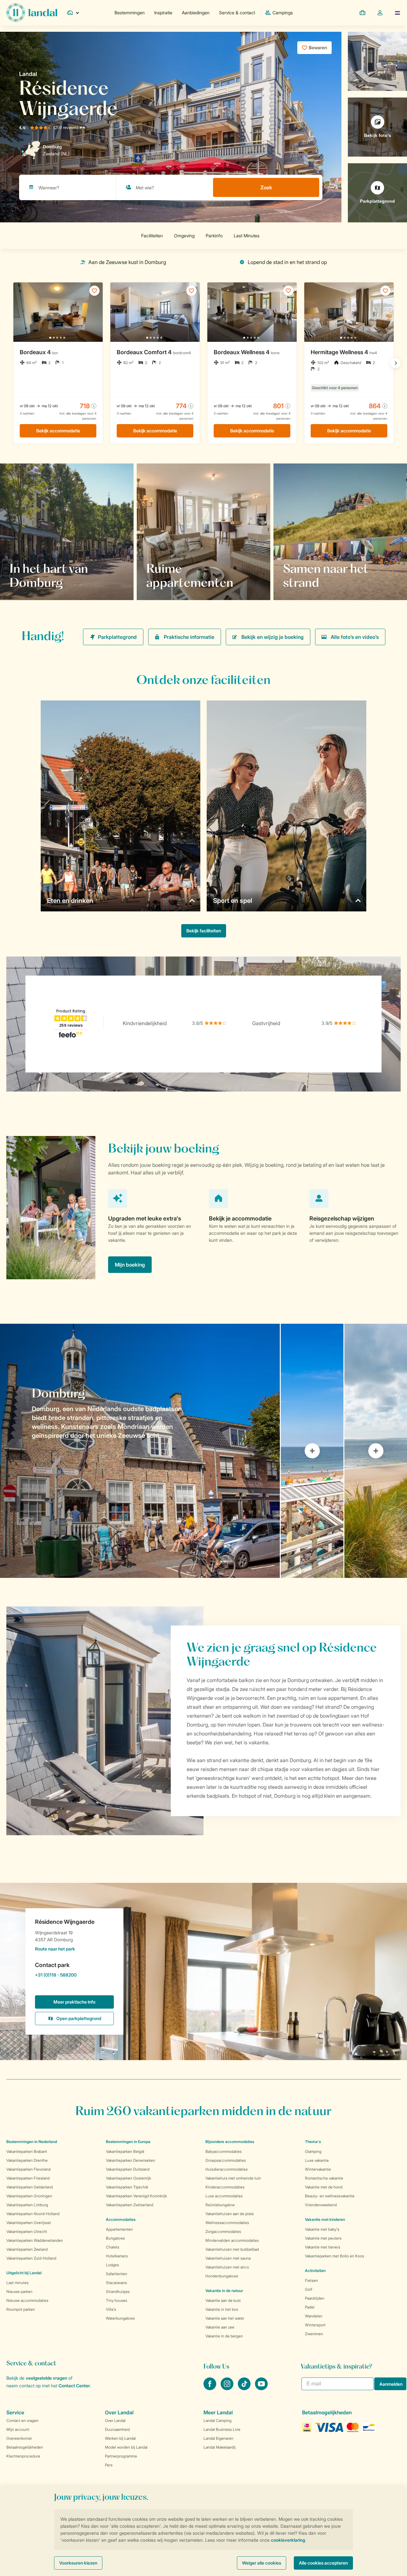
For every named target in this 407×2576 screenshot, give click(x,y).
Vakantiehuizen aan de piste (230, 2214)
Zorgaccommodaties (223, 2231)
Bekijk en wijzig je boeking (272, 637)
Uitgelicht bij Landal (24, 2273)
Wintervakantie (318, 2169)
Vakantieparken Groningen (29, 2196)
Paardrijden (315, 2298)
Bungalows (115, 2238)
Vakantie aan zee (220, 2327)
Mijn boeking (130, 1265)
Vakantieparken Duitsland (128, 2169)
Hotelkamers (117, 2256)
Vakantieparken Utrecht (27, 2231)
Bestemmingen (130, 13)
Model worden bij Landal (126, 2447)
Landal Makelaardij (220, 2447)
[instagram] (228, 2388)
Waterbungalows (120, 2318)
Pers (109, 2465)
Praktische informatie (189, 637)
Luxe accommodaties (224, 2196)
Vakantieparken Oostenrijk (128, 2178)
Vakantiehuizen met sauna (228, 2258)
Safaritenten (117, 2274)
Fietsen (311, 2280)
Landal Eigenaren (218, 2438)
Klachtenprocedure (23, 2456)
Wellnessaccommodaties (227, 2223)
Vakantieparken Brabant (27, 2151)
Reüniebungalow (220, 2205)
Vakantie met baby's (322, 2229)
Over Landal (115, 2420)
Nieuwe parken (19, 2292)
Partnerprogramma (121, 2456)
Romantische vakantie (324, 2178)
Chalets (113, 2247)
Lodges (112, 2265)
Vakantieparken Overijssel (29, 2223)
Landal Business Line (222, 2429)
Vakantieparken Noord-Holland (33, 2214)
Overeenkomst (19, 2438)
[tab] (140, 1451)
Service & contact (237, 13)
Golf (309, 2289)
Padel (310, 2307)
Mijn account (18, 2429)
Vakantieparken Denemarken (131, 2160)
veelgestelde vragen (46, 2378)
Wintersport (315, 2325)
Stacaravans (116, 2283)
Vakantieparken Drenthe (27, 2160)
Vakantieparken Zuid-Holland (31, 2258)
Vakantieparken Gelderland (30, 2187)
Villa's (111, 2309)
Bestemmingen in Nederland (32, 2142)
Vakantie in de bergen (224, 2336)
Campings (283, 13)
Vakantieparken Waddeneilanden (35, 2240)
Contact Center (74, 2386)
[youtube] (261, 2388)
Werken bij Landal (120, 2438)
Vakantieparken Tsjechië (127, 2187)
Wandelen (314, 2316)
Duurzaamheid (117, 2429)
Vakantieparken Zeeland (27, 2249)
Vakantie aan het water (225, 2318)
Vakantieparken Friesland (28, 2178)
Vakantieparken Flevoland (28, 2169)
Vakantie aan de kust (223, 2300)
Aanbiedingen (196, 13)
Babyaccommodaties (224, 2151)
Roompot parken (21, 2309)
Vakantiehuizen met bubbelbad (232, 2249)
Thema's (313, 2142)
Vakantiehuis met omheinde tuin (233, 2178)
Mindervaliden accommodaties (232, 2240)
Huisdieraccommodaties (227, 2169)
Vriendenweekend (321, 2205)
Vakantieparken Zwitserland (130, 2205)
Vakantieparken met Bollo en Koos (335, 2256)
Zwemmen (314, 2334)
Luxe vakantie (317, 2160)
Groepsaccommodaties (226, 2160)
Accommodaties (121, 2219)
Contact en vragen (22, 2420)
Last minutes (17, 2283)
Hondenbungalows (222, 2276)
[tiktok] (245, 2388)
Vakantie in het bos (222, 2309)
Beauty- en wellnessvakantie (330, 2196)
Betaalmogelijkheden (25, 2447)
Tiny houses (117, 2300)
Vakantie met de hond (324, 2187)
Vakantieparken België (125, 2151)
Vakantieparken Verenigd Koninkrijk (136, 2196)
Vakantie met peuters (323, 2238)
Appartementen (119, 2229)
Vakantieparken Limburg (27, 2205)
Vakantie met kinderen (325, 2219)
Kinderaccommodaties (225, 2187)
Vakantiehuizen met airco (227, 2267)
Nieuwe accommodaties (27, 2300)
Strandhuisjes (118, 2292)
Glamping (313, 2151)
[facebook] (210, 2388)
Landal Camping (217, 2420)
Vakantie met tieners (323, 2247)
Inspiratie (163, 13)
